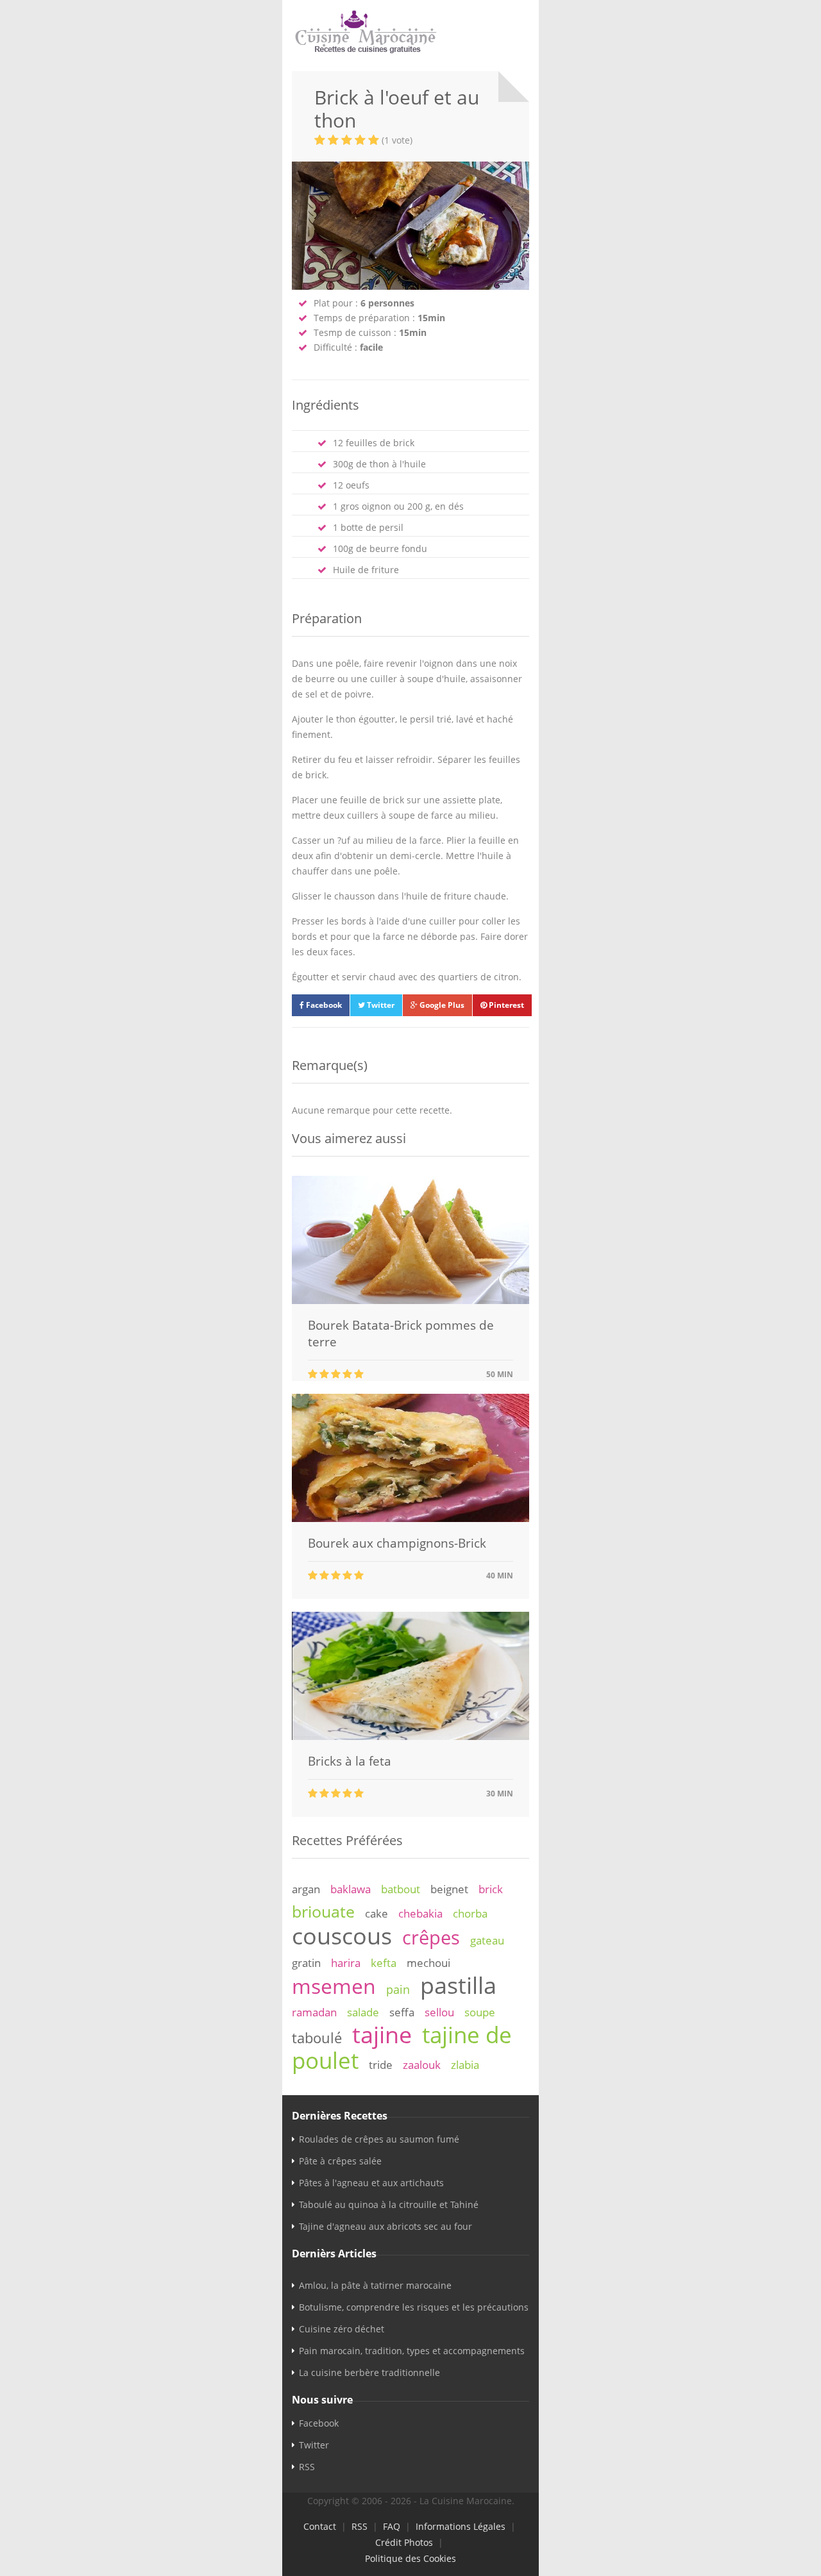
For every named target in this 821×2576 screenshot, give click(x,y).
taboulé (317, 2038)
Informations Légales (461, 2526)
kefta (384, 1963)
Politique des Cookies (410, 2558)
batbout (401, 1889)
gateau (487, 1940)
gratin (306, 1963)
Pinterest (505, 1005)
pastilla (458, 1985)
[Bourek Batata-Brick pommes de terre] (410, 1301)
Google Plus (441, 1005)
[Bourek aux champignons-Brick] (410, 1518)
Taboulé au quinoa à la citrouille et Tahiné (389, 2204)
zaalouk (422, 2065)
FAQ (392, 2526)
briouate (323, 1911)
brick (491, 1889)
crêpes (431, 1937)
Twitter (380, 1005)
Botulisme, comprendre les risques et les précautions (414, 2307)
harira (346, 1963)
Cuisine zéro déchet (342, 2329)
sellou (439, 2012)
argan (306, 1889)
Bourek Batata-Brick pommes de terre (401, 1334)
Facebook (323, 1005)
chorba (470, 1913)
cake (377, 1913)
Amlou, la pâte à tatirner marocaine (375, 2285)
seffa (402, 2012)
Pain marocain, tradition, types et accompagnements (412, 2351)
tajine (382, 2034)
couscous (342, 1936)
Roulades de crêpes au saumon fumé (379, 2139)
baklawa (351, 1889)
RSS (307, 2467)
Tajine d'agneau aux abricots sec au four (385, 2226)
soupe (480, 2012)
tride (381, 2065)
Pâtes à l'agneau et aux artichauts (371, 2183)
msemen (334, 1986)
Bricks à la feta (350, 1761)
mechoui (428, 1963)
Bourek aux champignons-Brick (397, 1543)
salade (363, 2012)
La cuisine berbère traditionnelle (369, 2372)
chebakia (420, 1913)
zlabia (465, 2065)
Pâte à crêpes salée (340, 2161)
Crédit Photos (404, 2542)
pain (398, 1989)
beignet (449, 1889)
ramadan (314, 2012)
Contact (320, 2526)
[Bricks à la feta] (410, 1736)
